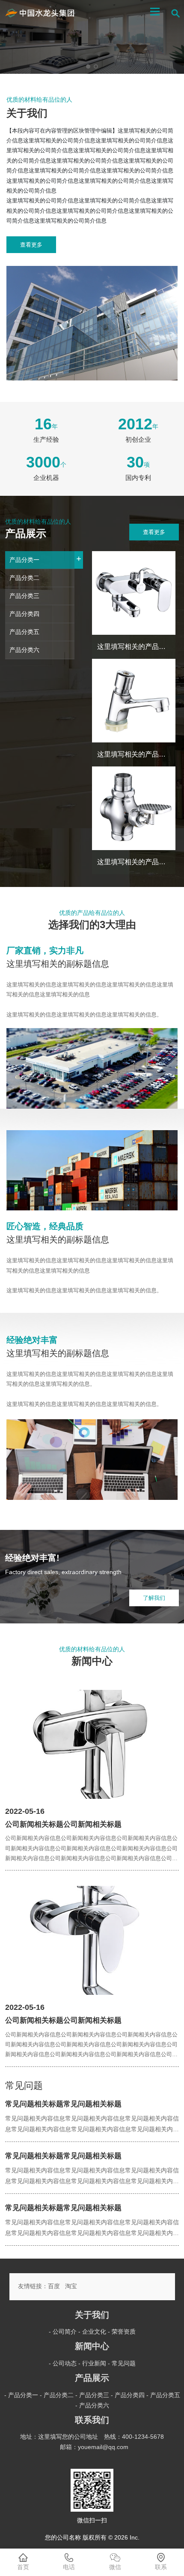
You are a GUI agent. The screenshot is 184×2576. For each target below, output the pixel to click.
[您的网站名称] (40, 13)
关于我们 (92, 2315)
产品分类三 (24, 596)
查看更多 (31, 245)
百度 (54, 2286)
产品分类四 (24, 614)
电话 (69, 2567)
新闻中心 (92, 2346)
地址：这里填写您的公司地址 (59, 2437)
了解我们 (154, 1598)
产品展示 (92, 2378)
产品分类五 (24, 632)
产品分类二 (24, 578)
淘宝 (71, 2286)
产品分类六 (24, 650)
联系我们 (92, 2420)
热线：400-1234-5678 (134, 2437)
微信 (115, 2567)
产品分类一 (42, 558)
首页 (23, 2567)
